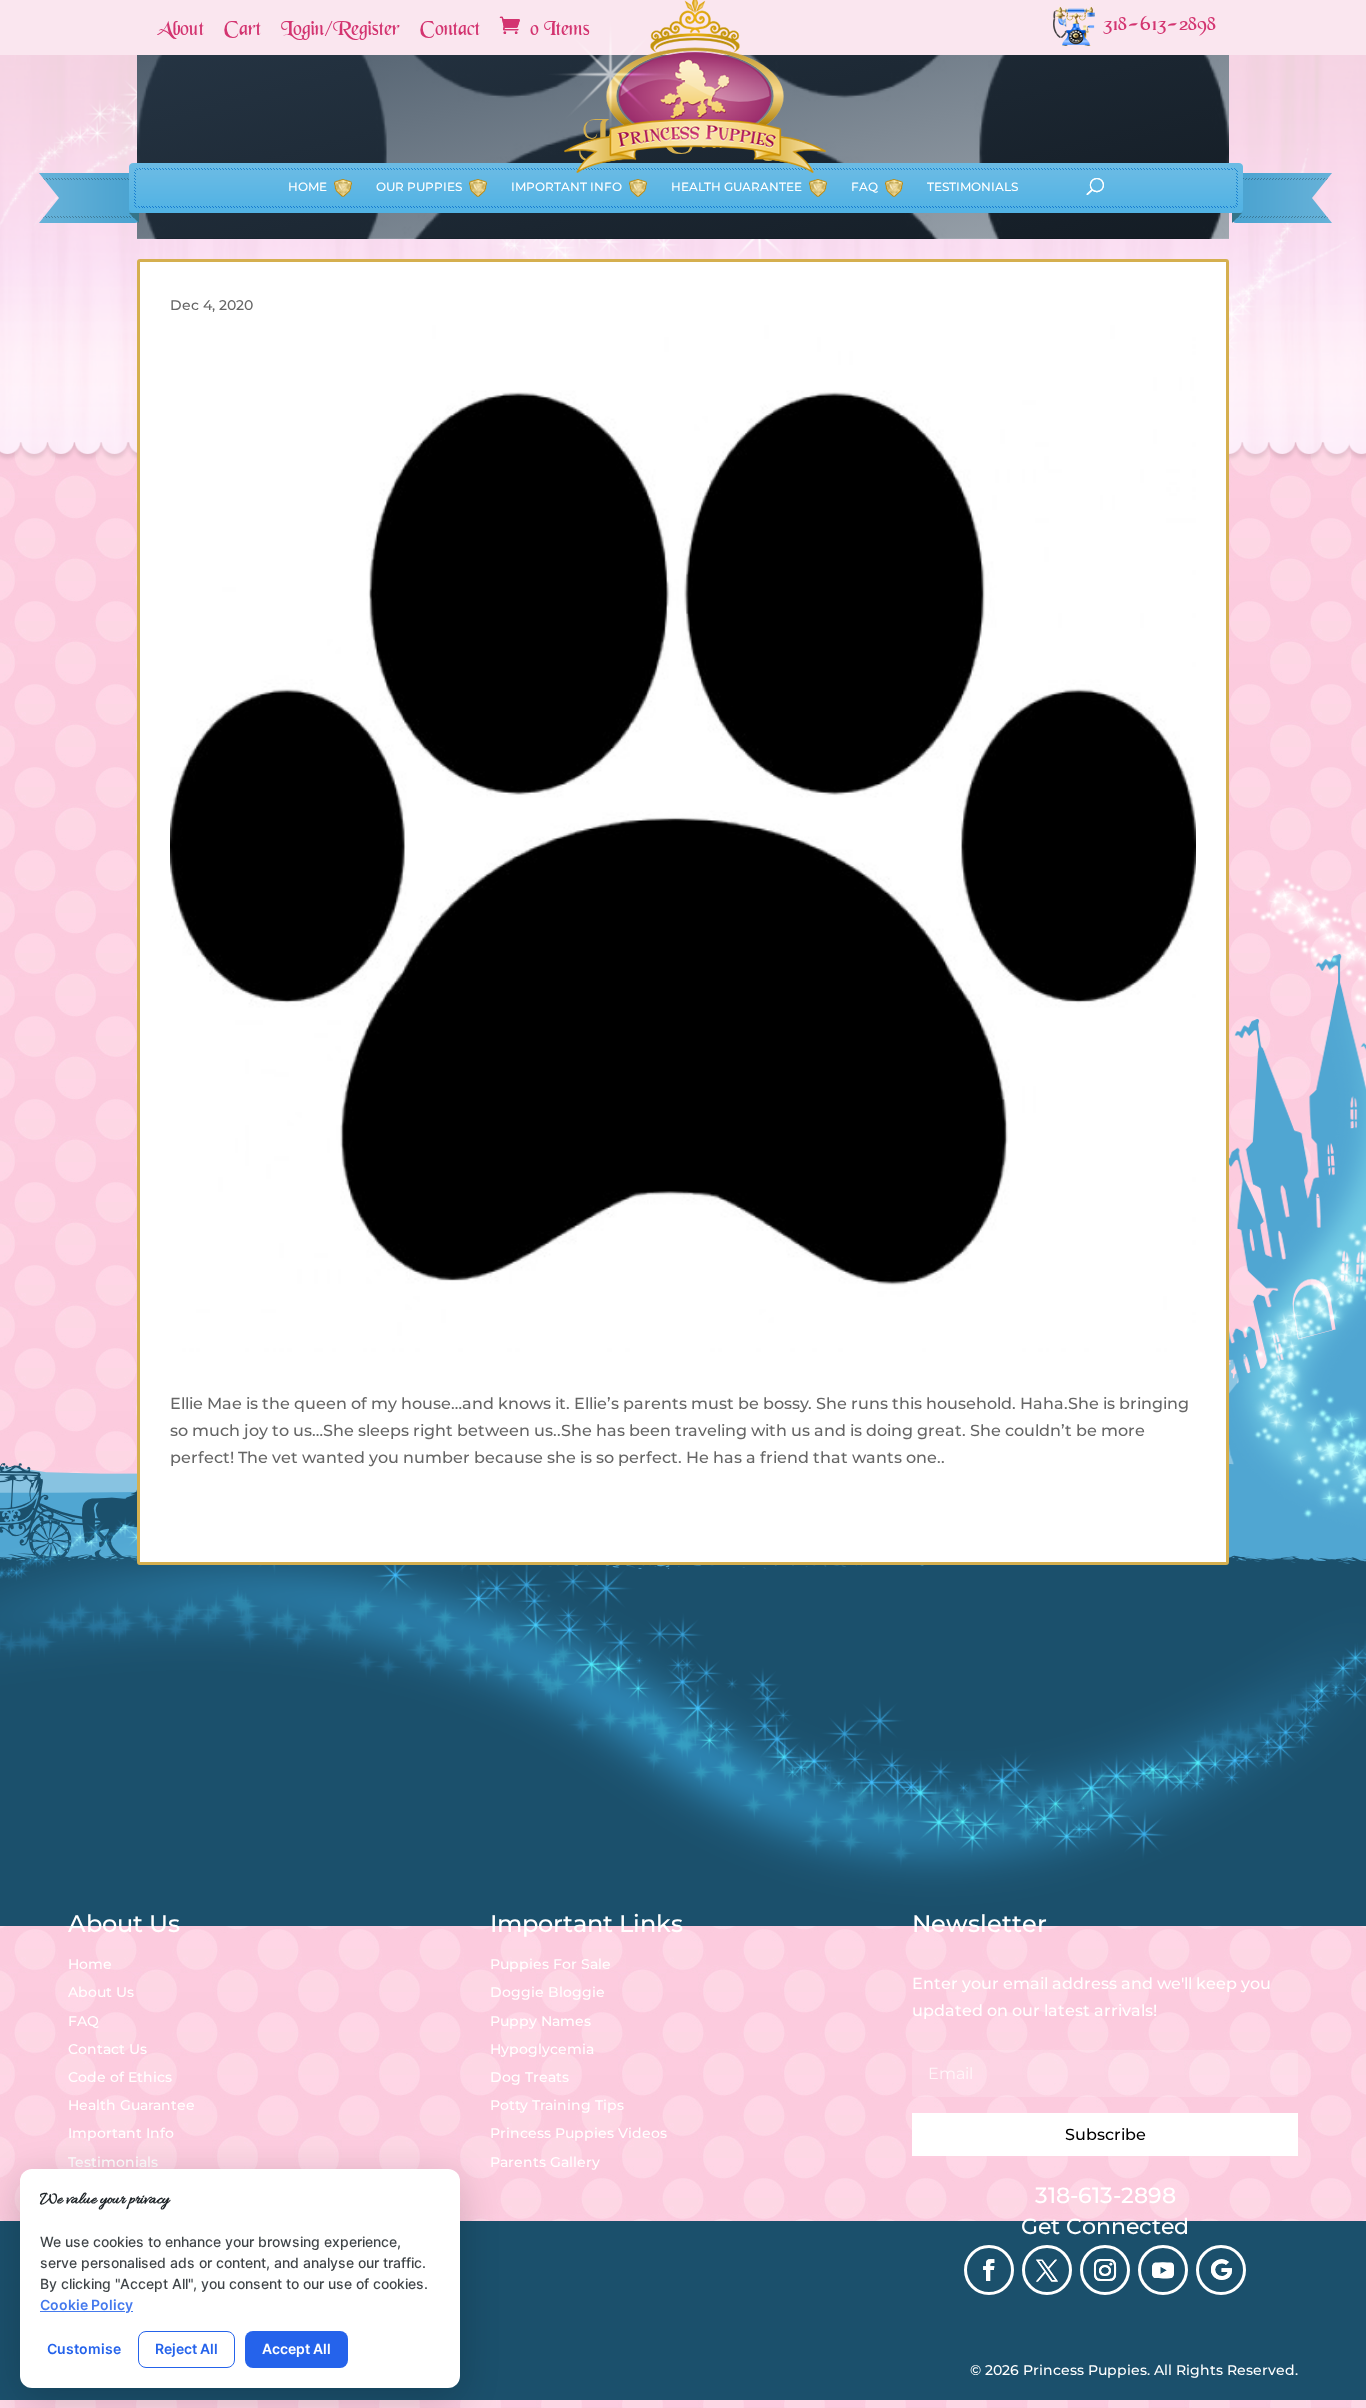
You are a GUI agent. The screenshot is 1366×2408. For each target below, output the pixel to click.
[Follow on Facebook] (989, 2270)
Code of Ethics (120, 2077)
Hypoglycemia (542, 2049)
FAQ (864, 186)
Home (307, 186)
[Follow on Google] (1221, 2270)
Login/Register (340, 31)
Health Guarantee (736, 186)
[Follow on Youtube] (1163, 2270)
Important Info (566, 186)
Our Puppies (419, 186)
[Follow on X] (1047, 2270)
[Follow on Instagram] (1105, 2270)
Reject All (186, 2348)
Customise (84, 2348)
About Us (101, 1992)
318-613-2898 (1105, 2195)
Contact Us (107, 2049)
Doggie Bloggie (547, 1992)
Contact (450, 31)
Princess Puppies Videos (578, 2133)
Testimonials (972, 186)
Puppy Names (540, 2021)
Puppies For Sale (550, 1964)
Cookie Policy (86, 2304)
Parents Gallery (545, 2162)
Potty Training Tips (557, 2105)
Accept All (296, 2348)
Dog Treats (529, 2077)
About (180, 31)
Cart (242, 31)
